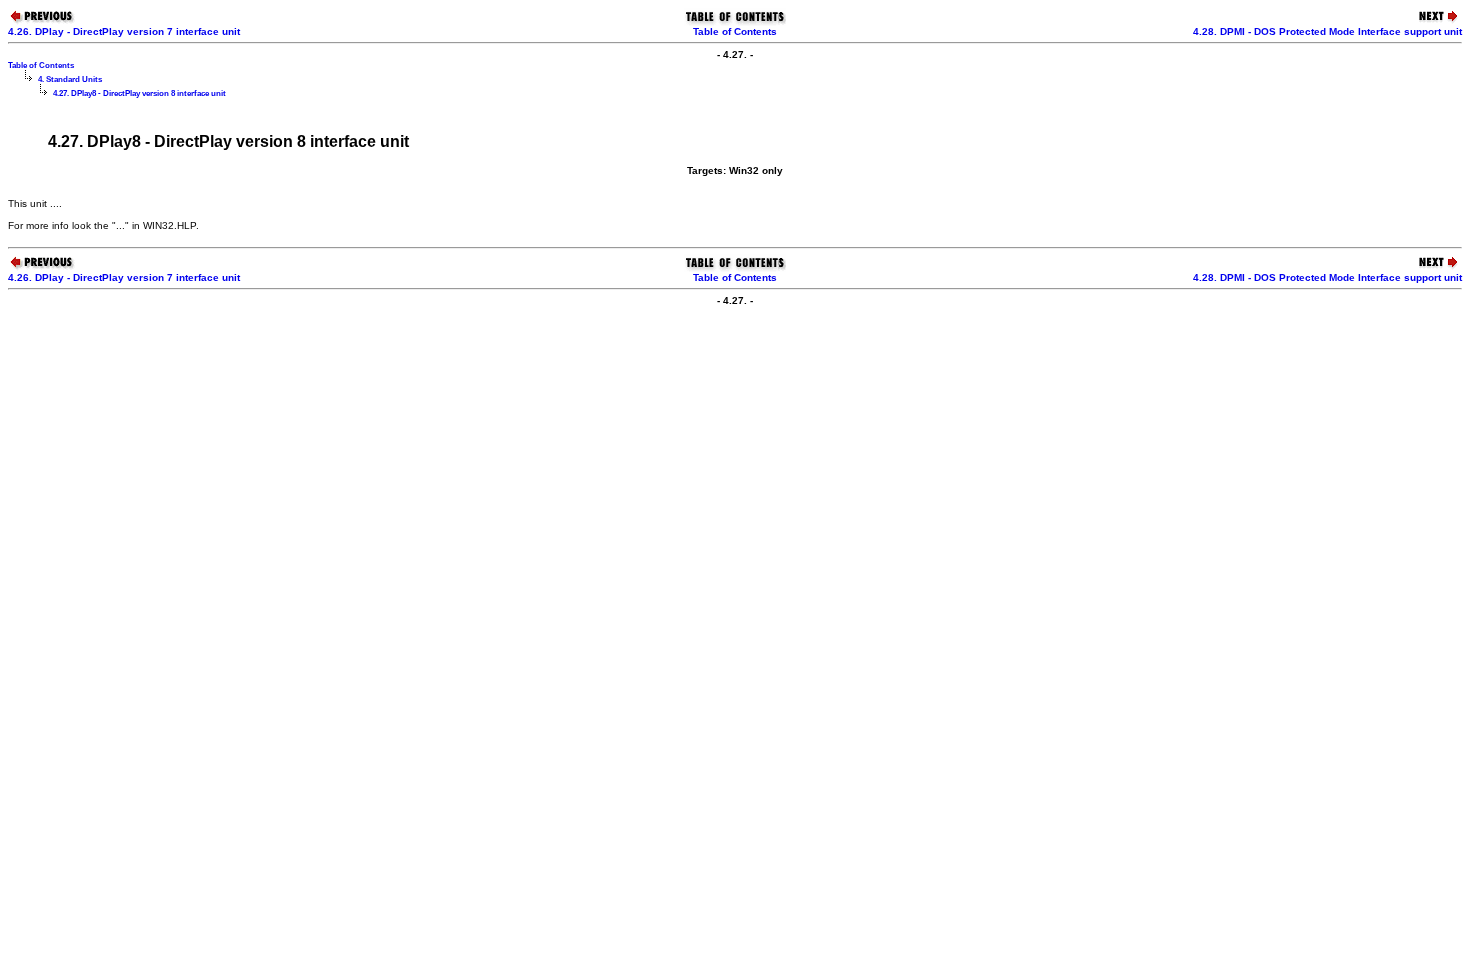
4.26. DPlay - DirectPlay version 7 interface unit (124, 31)
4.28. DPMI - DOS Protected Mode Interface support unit (1327, 31)
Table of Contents (735, 31)
